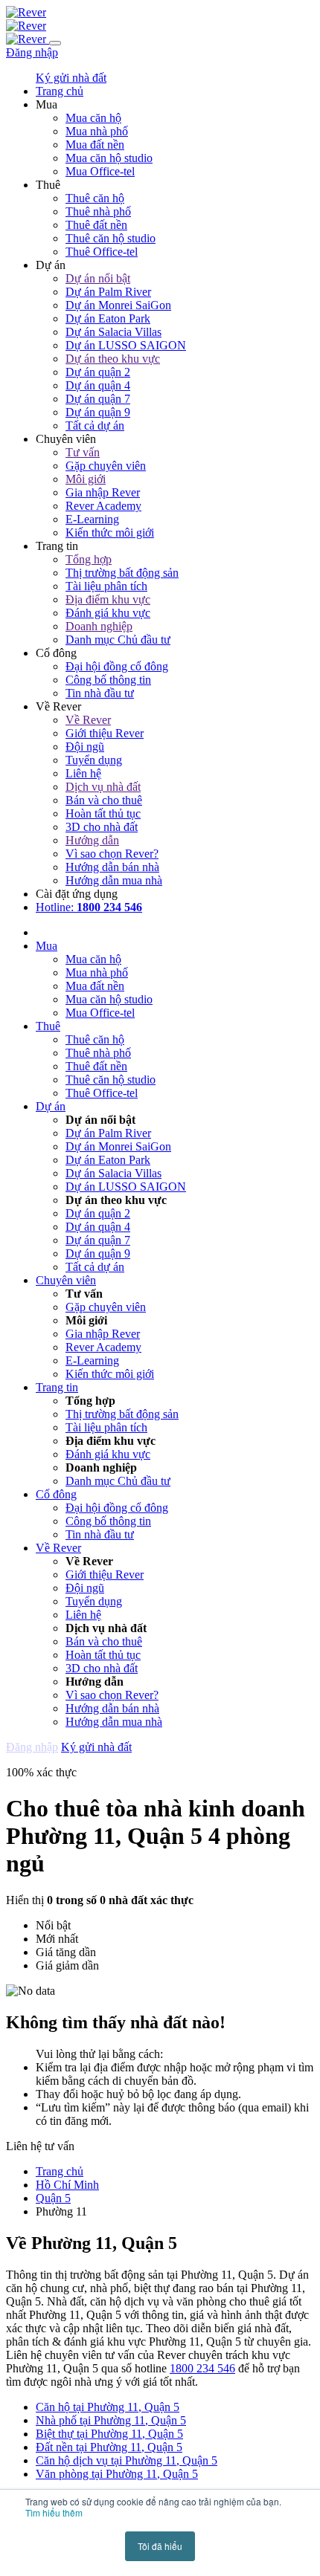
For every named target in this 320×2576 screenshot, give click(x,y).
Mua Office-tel (100, 171)
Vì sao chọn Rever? (112, 854)
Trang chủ (60, 2171)
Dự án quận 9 (98, 412)
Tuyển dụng (94, 760)
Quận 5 (53, 2198)
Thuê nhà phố (98, 211)
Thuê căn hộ (95, 198)
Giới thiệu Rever (105, 733)
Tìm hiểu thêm (54, 2512)
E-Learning (92, 519)
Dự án (51, 1106)
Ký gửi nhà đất (71, 78)
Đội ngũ (85, 747)
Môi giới (86, 479)
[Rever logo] (26, 12)
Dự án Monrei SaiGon (118, 305)
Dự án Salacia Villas (113, 332)
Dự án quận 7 (98, 399)
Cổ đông (56, 1494)
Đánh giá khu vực (108, 613)
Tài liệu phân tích (106, 586)
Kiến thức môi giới (110, 533)
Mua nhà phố (97, 131)
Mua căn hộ (93, 118)
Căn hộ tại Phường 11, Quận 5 (108, 2407)
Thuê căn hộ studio (111, 238)
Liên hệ (83, 773)
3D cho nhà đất (102, 827)
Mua (47, 946)
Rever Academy (103, 506)
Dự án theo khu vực (113, 359)
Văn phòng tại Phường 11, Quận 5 (117, 2474)
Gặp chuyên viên (106, 466)
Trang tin (57, 1387)
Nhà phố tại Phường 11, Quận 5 (111, 2420)
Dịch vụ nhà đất (103, 787)
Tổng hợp (89, 559)
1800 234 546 (202, 2368)
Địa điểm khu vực (108, 599)
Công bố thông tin (108, 680)
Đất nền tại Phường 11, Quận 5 (109, 2447)
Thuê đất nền (96, 225)
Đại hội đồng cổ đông (117, 666)
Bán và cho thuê (104, 800)
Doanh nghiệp (99, 626)
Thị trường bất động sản (122, 573)
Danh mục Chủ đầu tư (118, 640)
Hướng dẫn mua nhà (114, 880)
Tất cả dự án (95, 425)
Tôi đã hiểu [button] (160, 2546)
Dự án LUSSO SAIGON (126, 345)
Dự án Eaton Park (108, 318)
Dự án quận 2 (98, 372)
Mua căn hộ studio (109, 158)
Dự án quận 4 (98, 385)
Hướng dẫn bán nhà (112, 867)
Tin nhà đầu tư (100, 693)
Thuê (48, 1026)
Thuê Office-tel (102, 252)
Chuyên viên (66, 1280)
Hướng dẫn (92, 840)
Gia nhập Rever (103, 492)
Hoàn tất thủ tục (103, 813)
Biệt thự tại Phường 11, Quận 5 (109, 2434)
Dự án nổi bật (98, 278)
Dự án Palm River (108, 292)
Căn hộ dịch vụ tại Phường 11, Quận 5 (127, 2460)
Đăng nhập (32, 52)
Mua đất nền (95, 145)
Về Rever (88, 720)
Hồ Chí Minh (67, 2185)
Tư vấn (83, 452)
